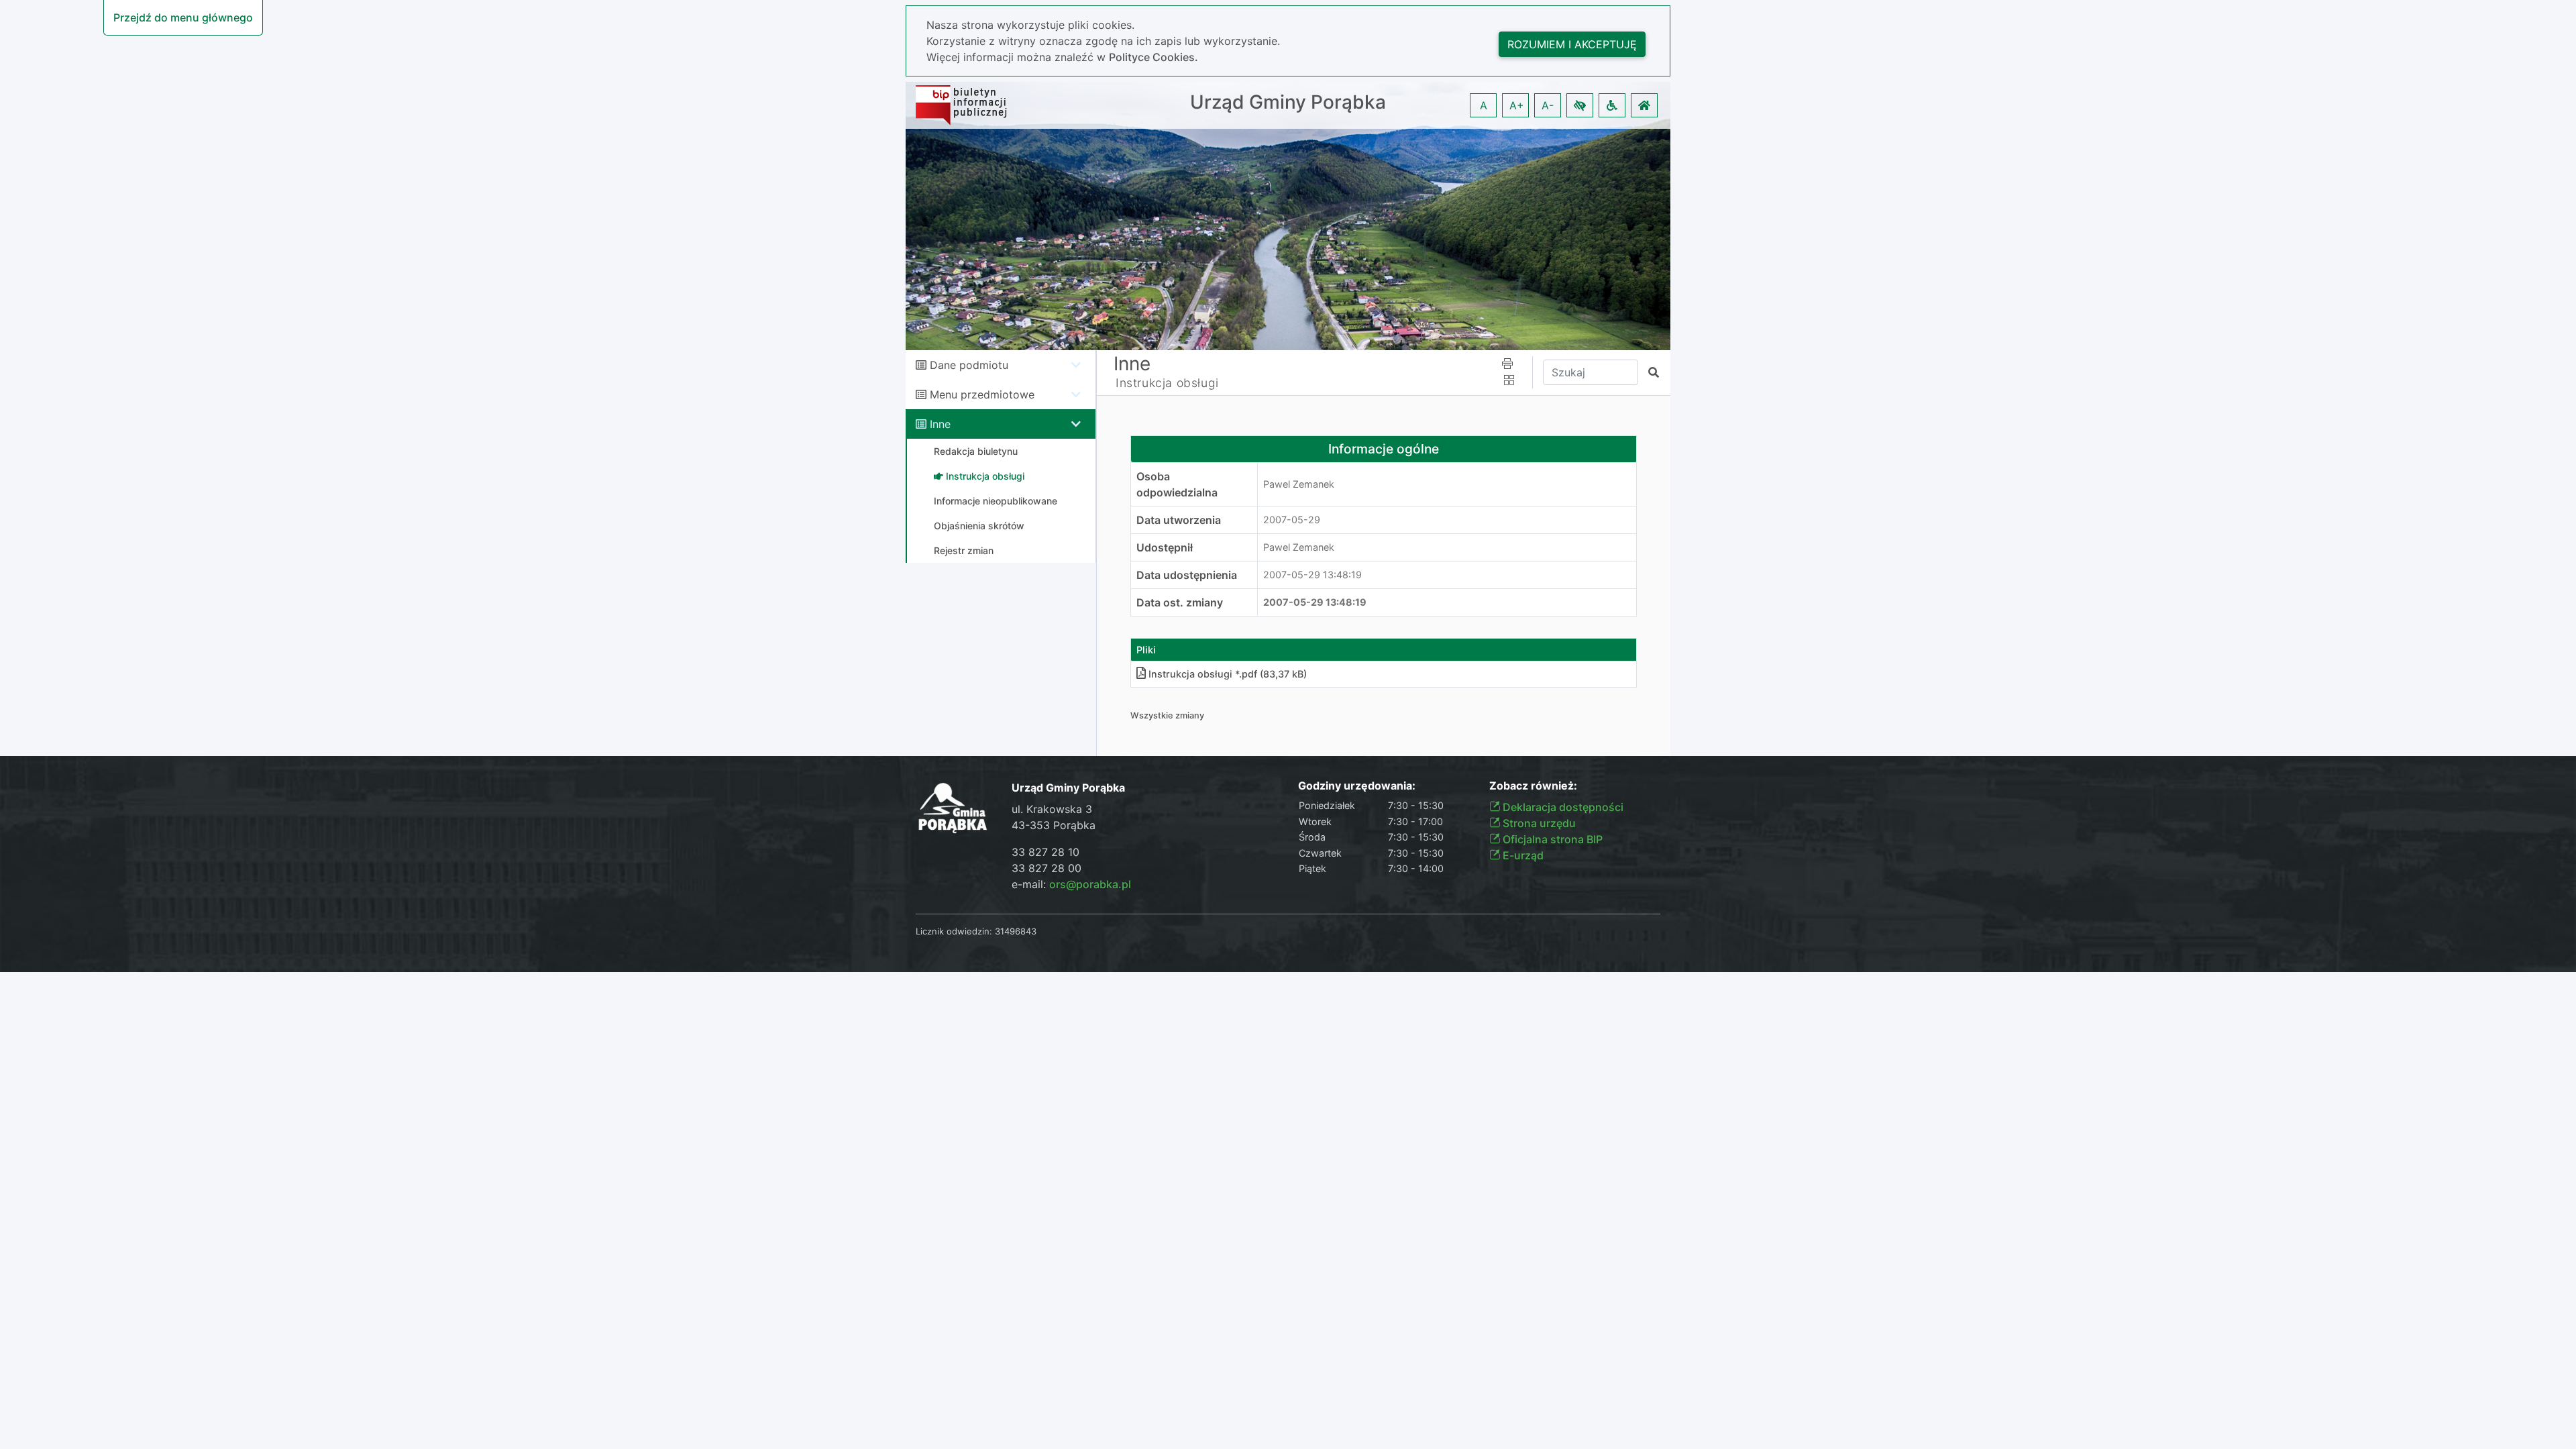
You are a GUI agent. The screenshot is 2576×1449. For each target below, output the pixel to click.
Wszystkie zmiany (1167, 715)
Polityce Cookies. (1153, 57)
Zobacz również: (1533, 786)
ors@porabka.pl (1090, 884)
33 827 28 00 (1046, 868)
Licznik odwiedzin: (954, 931)
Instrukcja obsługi (1167, 383)
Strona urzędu (1538, 823)
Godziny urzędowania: (1357, 786)
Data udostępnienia (1187, 575)
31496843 (1016, 931)
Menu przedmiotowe (982, 394)
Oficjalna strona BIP (1551, 839)
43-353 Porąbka (1054, 825)
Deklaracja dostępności (1562, 807)
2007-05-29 (1292, 520)
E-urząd (1522, 855)
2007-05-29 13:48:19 (1312, 575)
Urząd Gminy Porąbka (1288, 102)
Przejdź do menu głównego (183, 17)
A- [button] (1548, 105)
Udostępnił (1165, 547)
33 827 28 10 (1045, 852)
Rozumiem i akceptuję (1572, 44)
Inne (940, 424)
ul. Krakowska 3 (1052, 809)
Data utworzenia (1179, 520)
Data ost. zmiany (1180, 602)
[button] (1580, 105)
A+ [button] (1517, 105)
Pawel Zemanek (1299, 484)
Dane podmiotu (969, 365)
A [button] (1484, 105)
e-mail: (1071, 884)
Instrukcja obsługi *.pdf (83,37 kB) (1228, 674)
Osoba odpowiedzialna (1177, 484)
